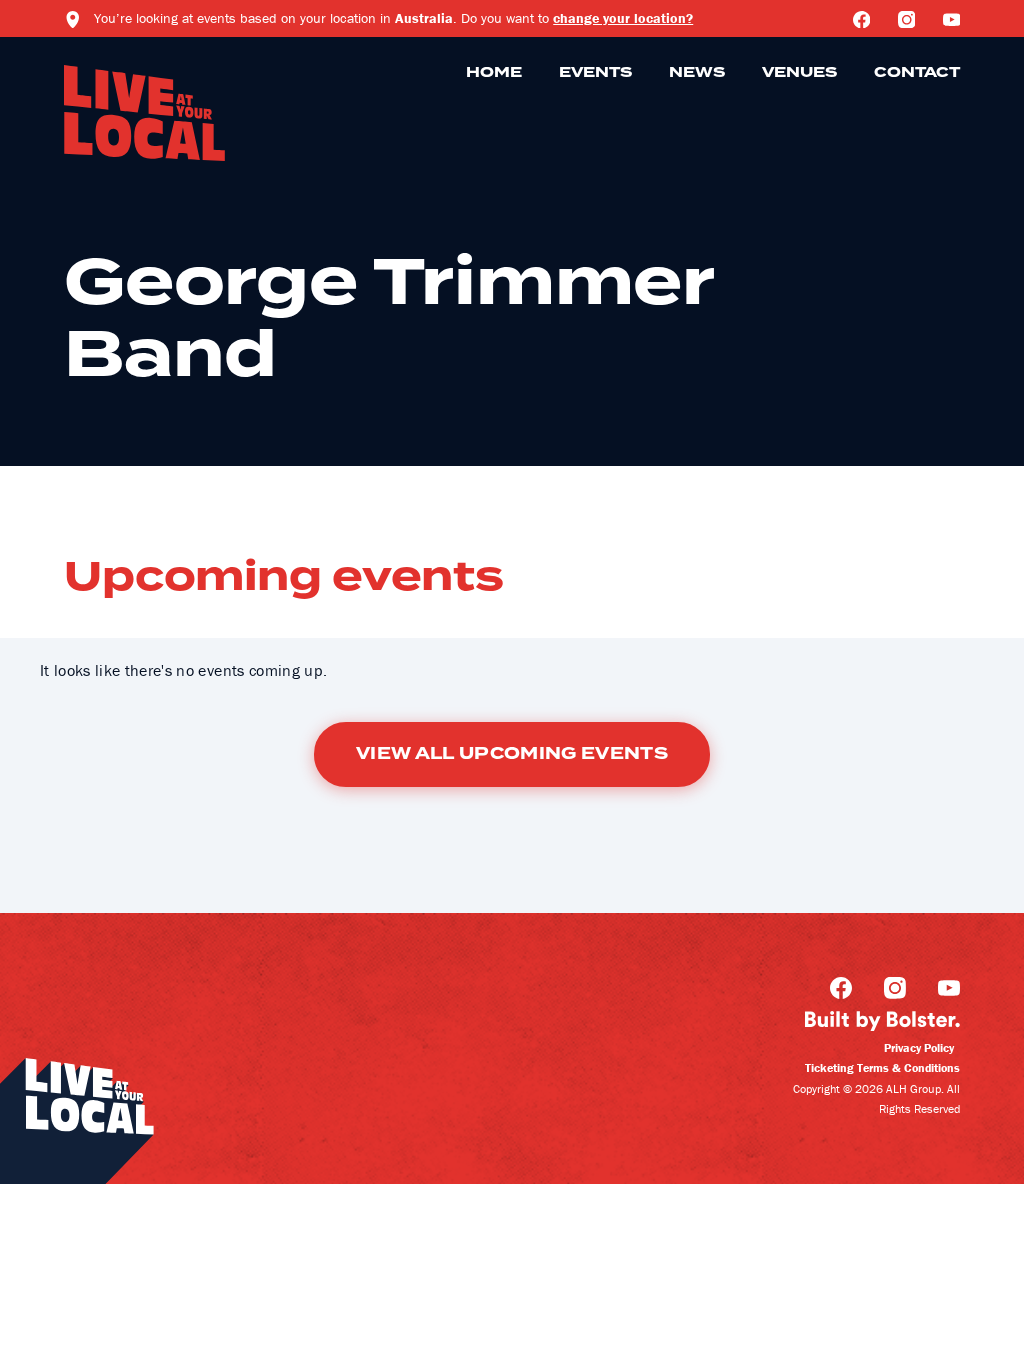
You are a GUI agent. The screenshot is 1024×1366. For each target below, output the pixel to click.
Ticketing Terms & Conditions (882, 1067)
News (697, 73)
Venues (799, 73)
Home (494, 73)
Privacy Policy (919, 1047)
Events (595, 73)
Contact (917, 73)
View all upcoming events (512, 754)
